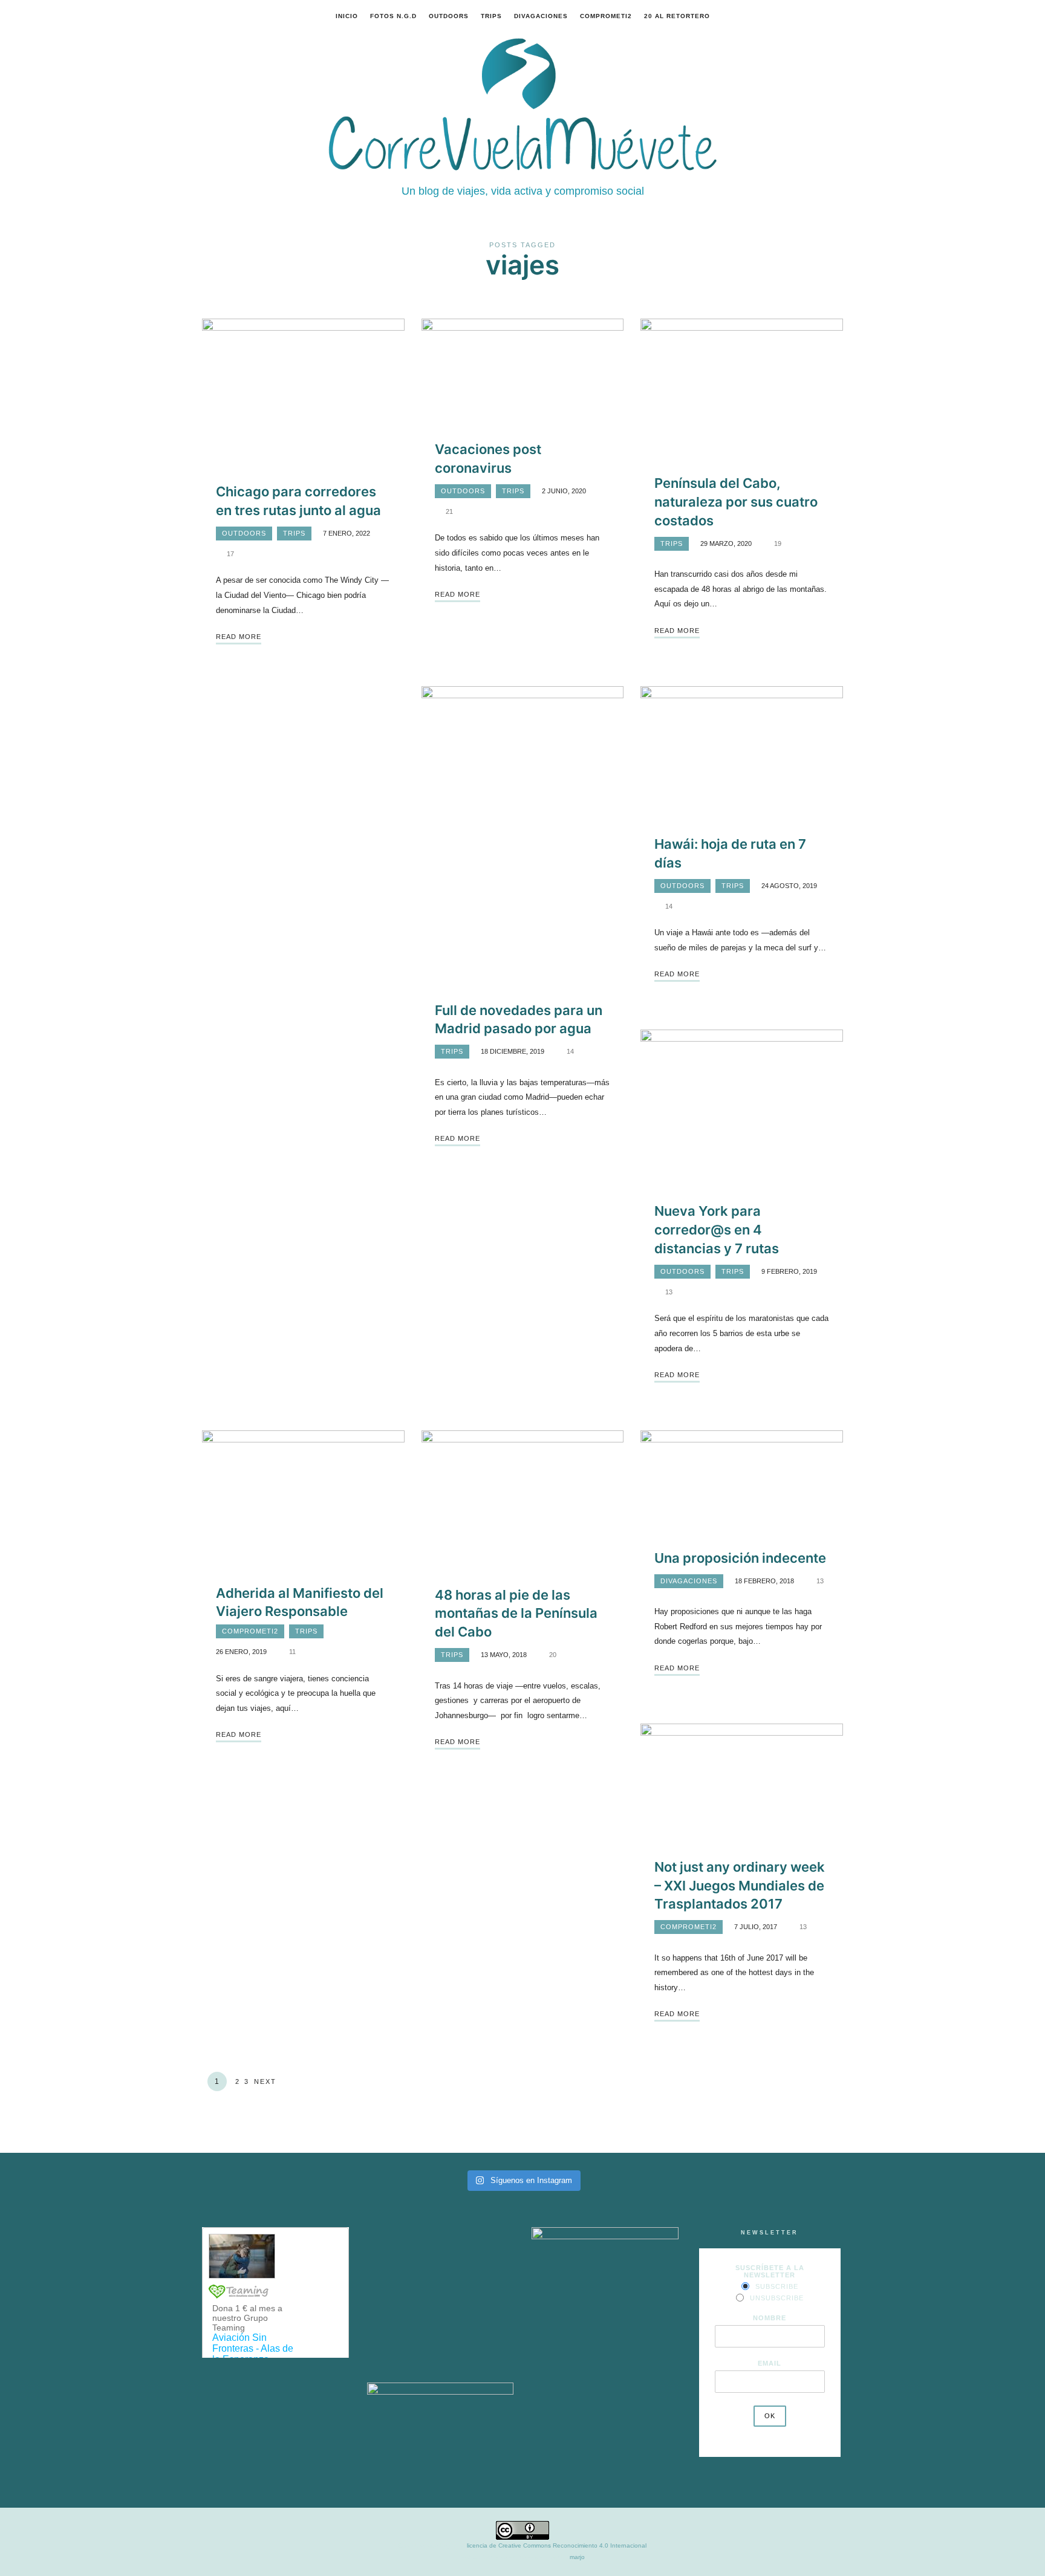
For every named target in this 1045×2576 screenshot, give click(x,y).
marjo (577, 2557)
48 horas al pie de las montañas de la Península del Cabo (516, 1614)
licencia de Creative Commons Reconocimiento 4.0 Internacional (557, 2545)
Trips (294, 533)
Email (770, 2363)
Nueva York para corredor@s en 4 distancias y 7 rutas (717, 1230)
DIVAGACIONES (541, 16)
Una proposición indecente (740, 1558)
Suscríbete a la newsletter (770, 2271)
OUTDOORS (449, 16)
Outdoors (244, 533)
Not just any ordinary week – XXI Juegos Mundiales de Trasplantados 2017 (740, 1886)
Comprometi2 (606, 16)
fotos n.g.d (393, 16)
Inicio (347, 16)
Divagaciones (689, 1581)
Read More (239, 637)
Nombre (770, 2318)
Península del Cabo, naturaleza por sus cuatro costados (736, 502)
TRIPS (491, 16)
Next (265, 2081)
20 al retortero (677, 16)
